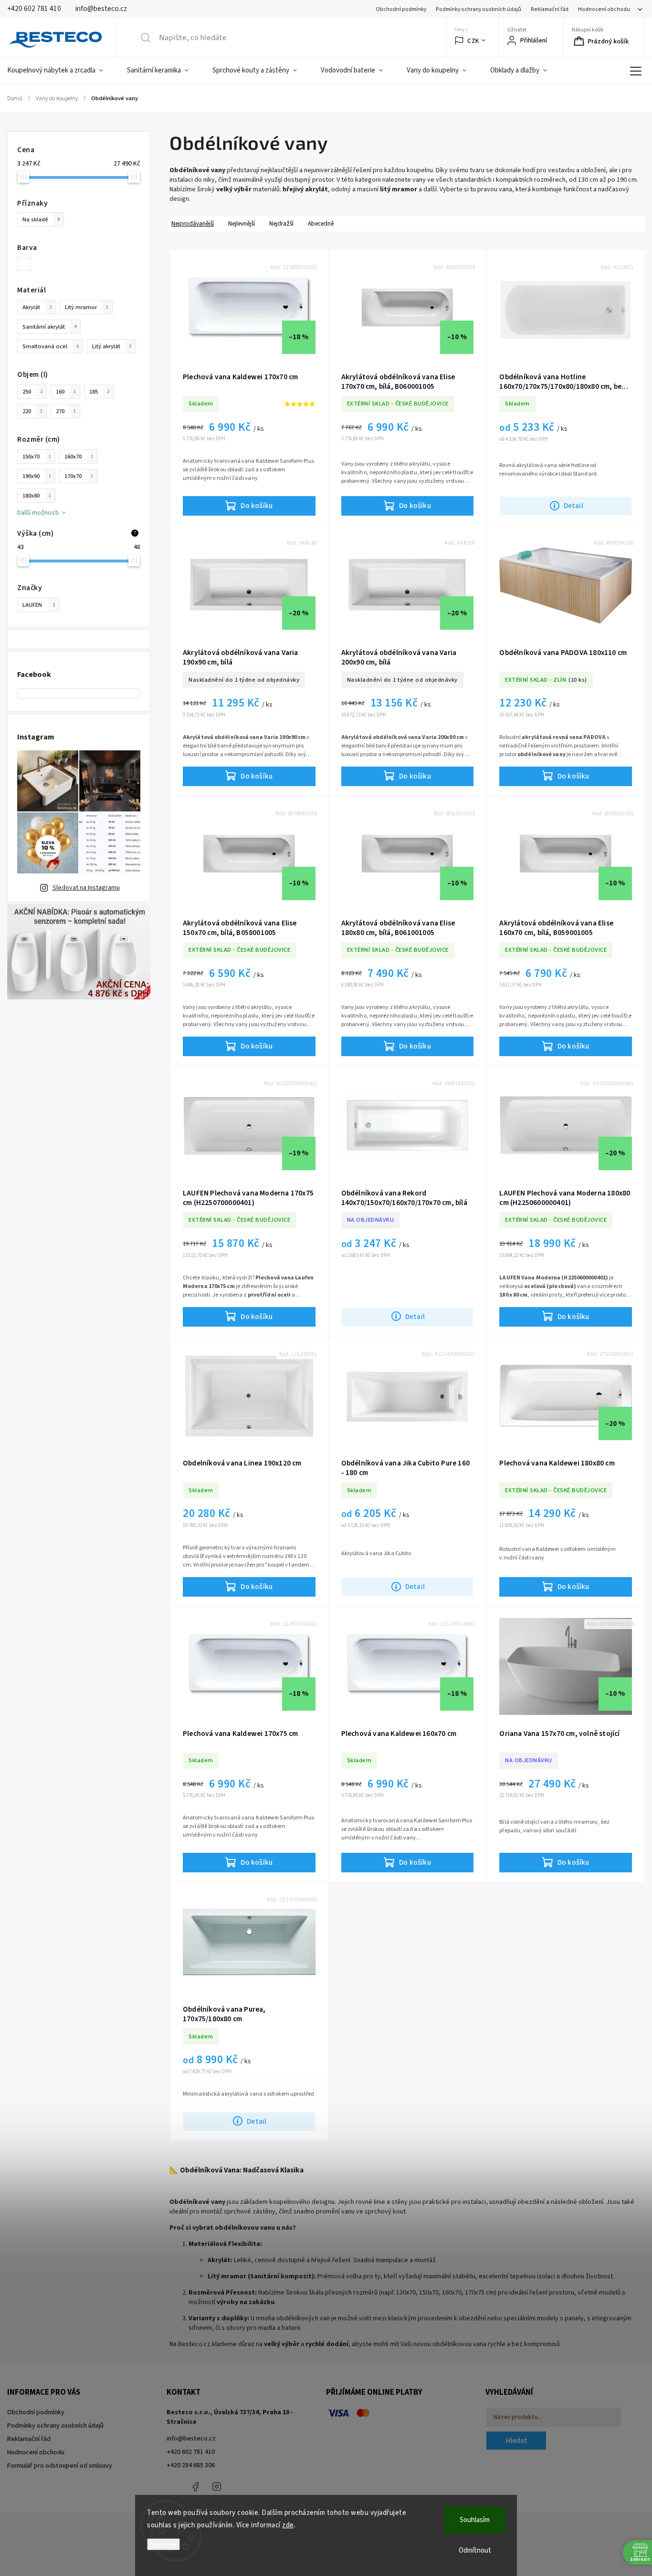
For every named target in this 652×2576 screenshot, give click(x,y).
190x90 (37, 476)
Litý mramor (87, 307)
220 (32, 411)
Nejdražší (281, 223)
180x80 (37, 496)
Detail (573, 506)
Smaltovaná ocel (51, 346)
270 (66, 411)
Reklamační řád (550, 9)
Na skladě (41, 219)
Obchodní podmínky (401, 9)
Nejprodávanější (193, 223)
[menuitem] (61, 71)
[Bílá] (27, 264)
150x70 (37, 457)
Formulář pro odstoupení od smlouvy (60, 2466)
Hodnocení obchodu (604, 9)
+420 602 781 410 (191, 2452)
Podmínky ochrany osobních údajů (478, 9)
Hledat (516, 2441)
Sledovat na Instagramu (86, 888)
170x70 (79, 476)
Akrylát (37, 307)
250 (32, 392)
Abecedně (321, 223)
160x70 (79, 457)
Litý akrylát (112, 346)
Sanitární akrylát (49, 327)
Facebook (195, 2487)
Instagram (217, 2487)
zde (288, 2525)
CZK (473, 41)
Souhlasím (475, 2520)
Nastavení (163, 2544)
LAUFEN (39, 605)
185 (99, 392)
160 (66, 392)
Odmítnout (475, 2550)
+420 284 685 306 (191, 2465)
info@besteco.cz (191, 2439)
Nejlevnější (242, 223)
